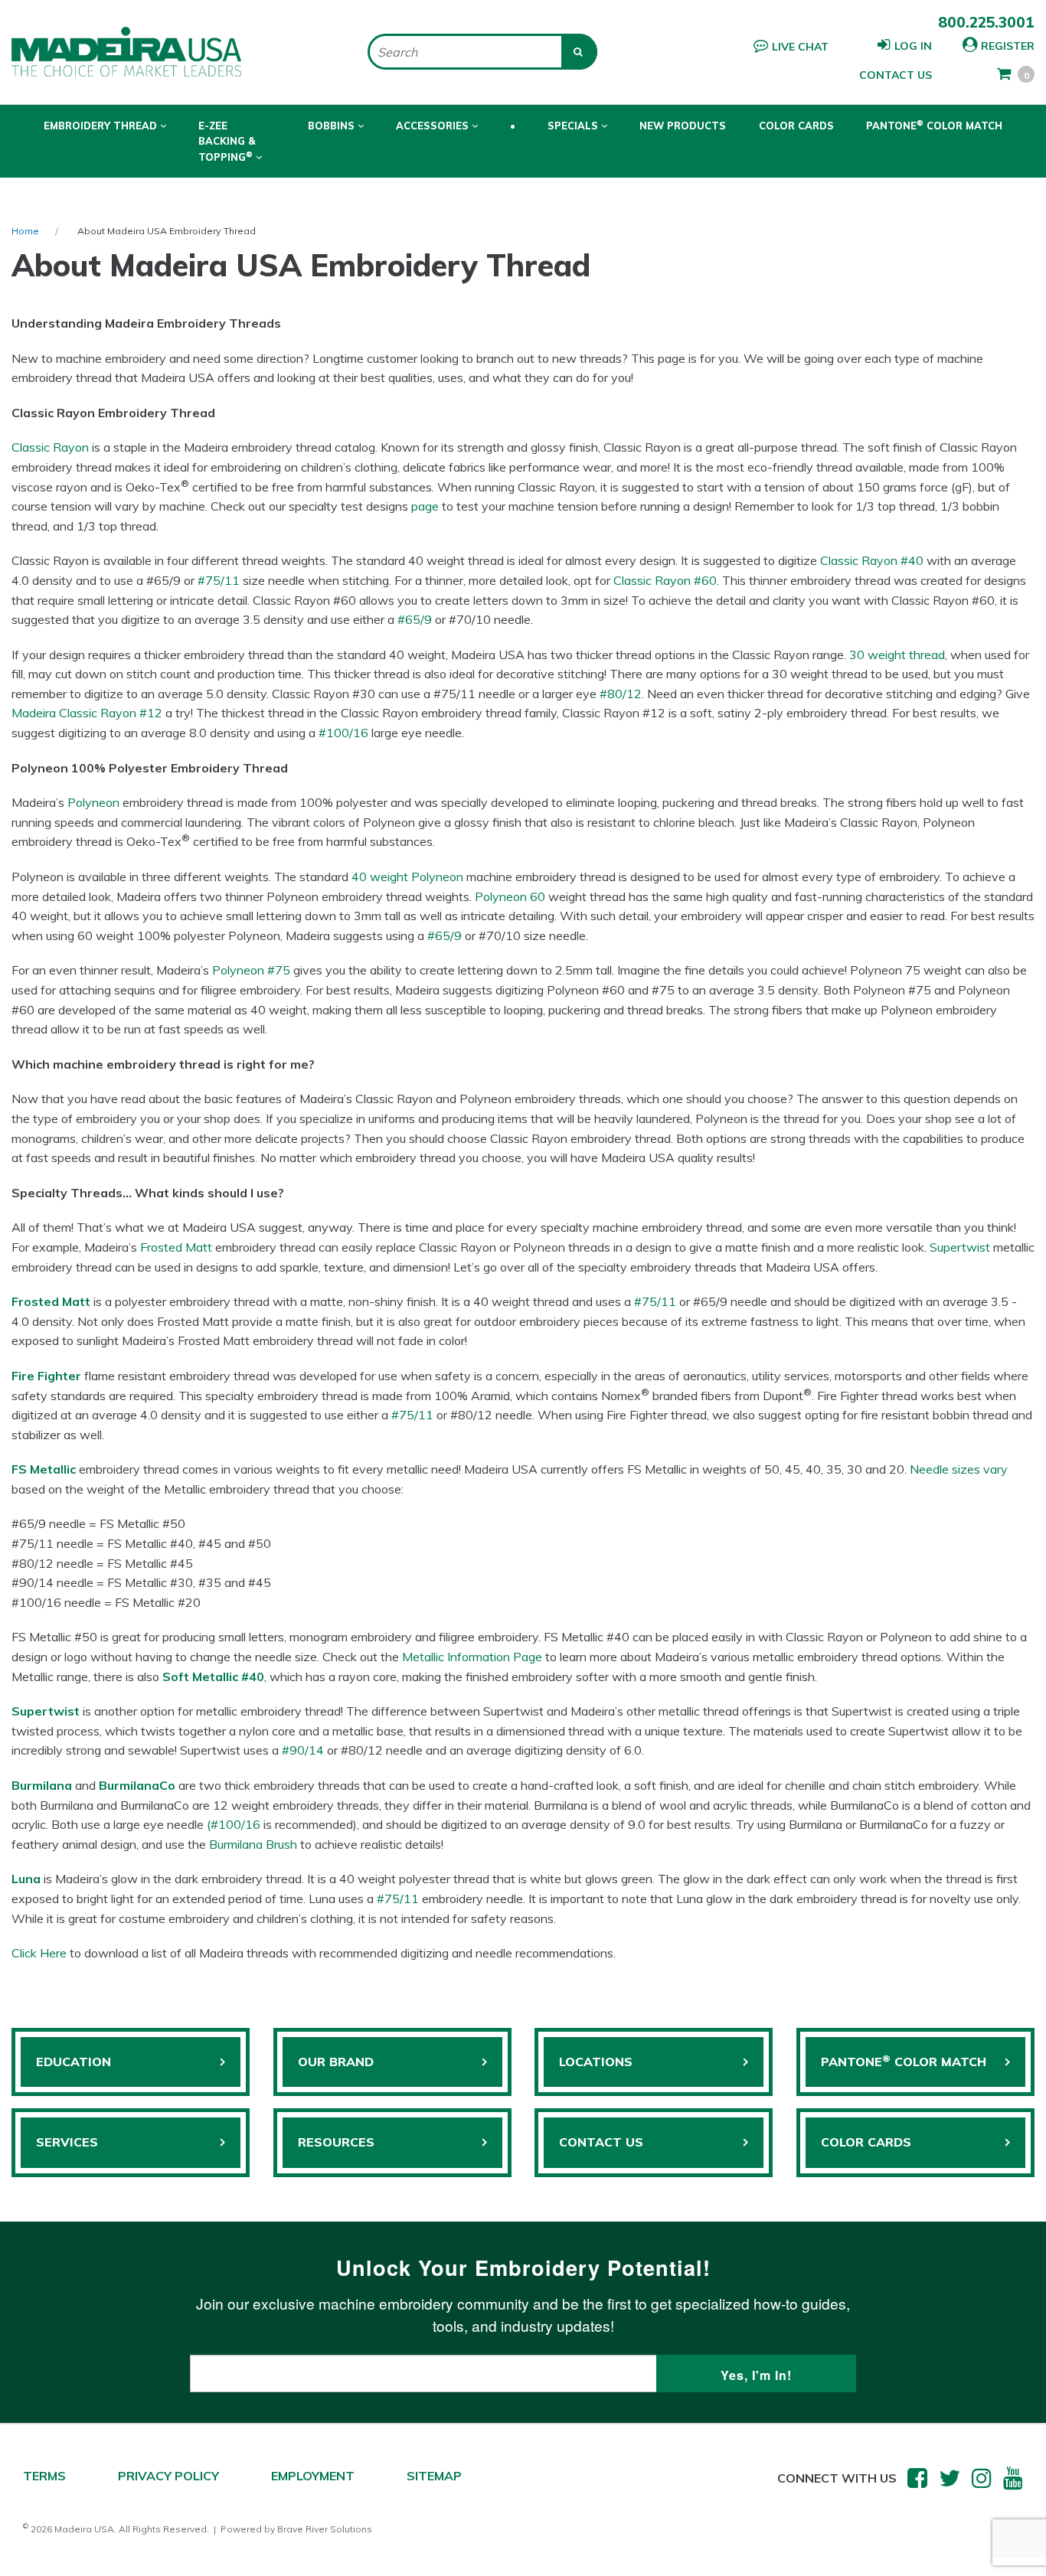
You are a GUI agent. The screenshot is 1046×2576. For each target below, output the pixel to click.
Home (25, 231)
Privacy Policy (168, 2476)
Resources (336, 2142)
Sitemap (434, 2476)
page (425, 506)
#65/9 (415, 619)
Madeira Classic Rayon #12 (87, 713)
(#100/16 (234, 1824)
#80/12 (621, 694)
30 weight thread (897, 655)
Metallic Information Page (472, 1657)
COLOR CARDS (866, 2142)
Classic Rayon (50, 447)
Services (67, 2142)
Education (74, 2062)
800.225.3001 (986, 22)
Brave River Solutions (325, 2529)
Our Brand (336, 2062)
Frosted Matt (176, 1247)
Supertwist (960, 1247)
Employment (313, 2476)
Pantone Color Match (934, 125)
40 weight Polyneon (407, 877)
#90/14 (303, 1750)
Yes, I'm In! (756, 2375)
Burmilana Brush (253, 1844)
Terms (44, 2476)
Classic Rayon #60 (665, 580)
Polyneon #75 (251, 970)
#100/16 (343, 733)
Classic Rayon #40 (872, 560)
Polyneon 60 (510, 896)
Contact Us (896, 75)
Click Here (39, 1953)
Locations (596, 2062)
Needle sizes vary (959, 1469)
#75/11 (219, 580)
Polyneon (93, 802)
